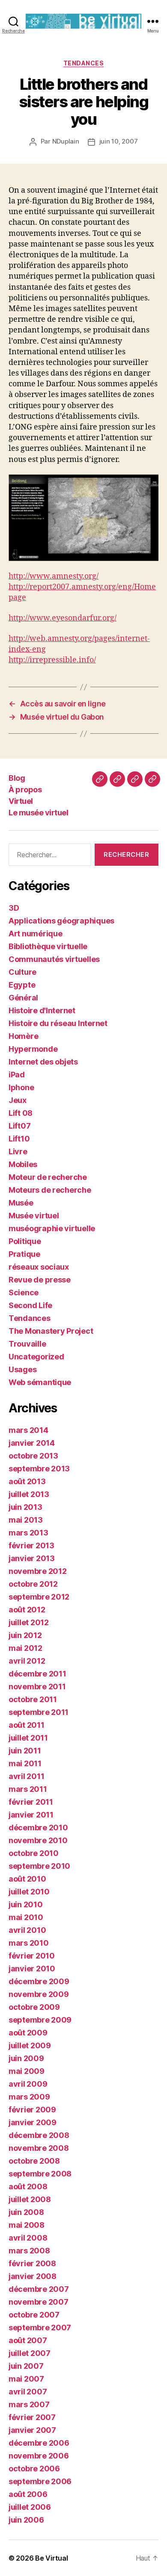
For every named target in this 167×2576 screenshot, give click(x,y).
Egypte (22, 985)
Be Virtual (51, 2558)
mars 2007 (29, 2404)
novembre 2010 (38, 1840)
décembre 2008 (39, 2135)
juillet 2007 (30, 2353)
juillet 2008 (30, 2199)
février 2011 (31, 1802)
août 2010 (27, 1879)
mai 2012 (25, 1648)
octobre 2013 (33, 1456)
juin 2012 (25, 1635)
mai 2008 (27, 2225)
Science (24, 1292)
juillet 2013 (29, 1494)
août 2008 (28, 2186)
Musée (21, 1203)
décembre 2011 (37, 1674)
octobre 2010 (34, 1853)
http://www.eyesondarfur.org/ (63, 618)
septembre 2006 (40, 2481)
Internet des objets (43, 1062)
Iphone (21, 1087)
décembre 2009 (39, 1981)
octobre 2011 (33, 1699)
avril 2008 (28, 2238)
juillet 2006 (30, 2507)
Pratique (24, 1254)
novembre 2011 (37, 1686)
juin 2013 (25, 1507)
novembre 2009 (39, 1994)
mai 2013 (26, 1520)
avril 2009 (28, 2084)
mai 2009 (27, 2071)
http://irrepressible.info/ (52, 660)
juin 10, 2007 (119, 141)
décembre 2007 (39, 2289)
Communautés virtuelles (54, 959)
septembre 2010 (39, 1866)
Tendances (84, 63)
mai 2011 (25, 1763)
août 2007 (28, 2340)
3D (14, 908)
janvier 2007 (32, 2430)
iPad (17, 1075)
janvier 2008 (33, 2276)
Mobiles (23, 1164)
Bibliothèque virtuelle (48, 946)
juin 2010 (26, 1904)
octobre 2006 (34, 2469)
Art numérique (36, 934)
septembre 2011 (39, 1712)
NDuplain (66, 141)
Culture (22, 972)
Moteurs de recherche (50, 1190)
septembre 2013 (39, 1469)
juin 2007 (26, 2366)
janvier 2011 (31, 1815)
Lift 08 (21, 1113)
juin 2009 (26, 2058)
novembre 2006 (39, 2456)
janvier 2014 (32, 1443)
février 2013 (31, 1545)
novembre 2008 (39, 2148)
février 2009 (32, 2110)
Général (23, 998)
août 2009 (28, 2033)
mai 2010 (26, 1917)
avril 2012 (27, 1661)
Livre (18, 1151)
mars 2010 (29, 1943)
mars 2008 (29, 2251)
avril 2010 (27, 1930)
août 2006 (28, 2494)
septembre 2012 (39, 1597)
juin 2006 (26, 2520)
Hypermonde (33, 1049)
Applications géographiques (61, 921)
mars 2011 (28, 1789)
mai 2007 (26, 2379)
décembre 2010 (38, 1828)
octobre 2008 (34, 2161)
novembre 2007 (39, 2302)
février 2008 (32, 2263)
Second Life (30, 1305)
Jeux (18, 1100)
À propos (25, 790)
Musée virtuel (34, 1216)
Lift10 (19, 1139)
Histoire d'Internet (42, 1010)
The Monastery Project (51, 1331)
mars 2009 (29, 2097)
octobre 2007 (34, 2315)
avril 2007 (28, 2392)
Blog (17, 778)
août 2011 (27, 1725)
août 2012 (27, 1610)
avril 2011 (26, 1776)
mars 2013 (28, 1533)
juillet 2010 (29, 1892)
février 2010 (32, 1956)
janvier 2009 (33, 2122)
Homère (23, 1036)
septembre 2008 (40, 2174)
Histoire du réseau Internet (58, 1023)
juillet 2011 (28, 1738)
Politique (25, 1241)
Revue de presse (40, 1280)
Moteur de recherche (48, 1177)
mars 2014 (28, 1430)
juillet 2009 (30, 2045)
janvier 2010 (32, 1969)
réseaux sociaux (39, 1267)
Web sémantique (40, 1382)
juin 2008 (26, 2212)
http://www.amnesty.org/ (54, 576)
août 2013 (27, 1481)
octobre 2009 (34, 2007)
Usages (22, 1369)
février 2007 (32, 2417)
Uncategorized (36, 1357)
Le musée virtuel (38, 813)
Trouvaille (27, 1344)
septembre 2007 (40, 2328)
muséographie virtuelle (52, 1228)
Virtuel (21, 801)
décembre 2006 (39, 2443)
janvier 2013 (32, 1558)
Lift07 (19, 1126)
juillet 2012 (29, 1622)
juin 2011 (25, 1751)
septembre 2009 (40, 2020)
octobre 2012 (33, 1584)
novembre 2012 (38, 1571)
